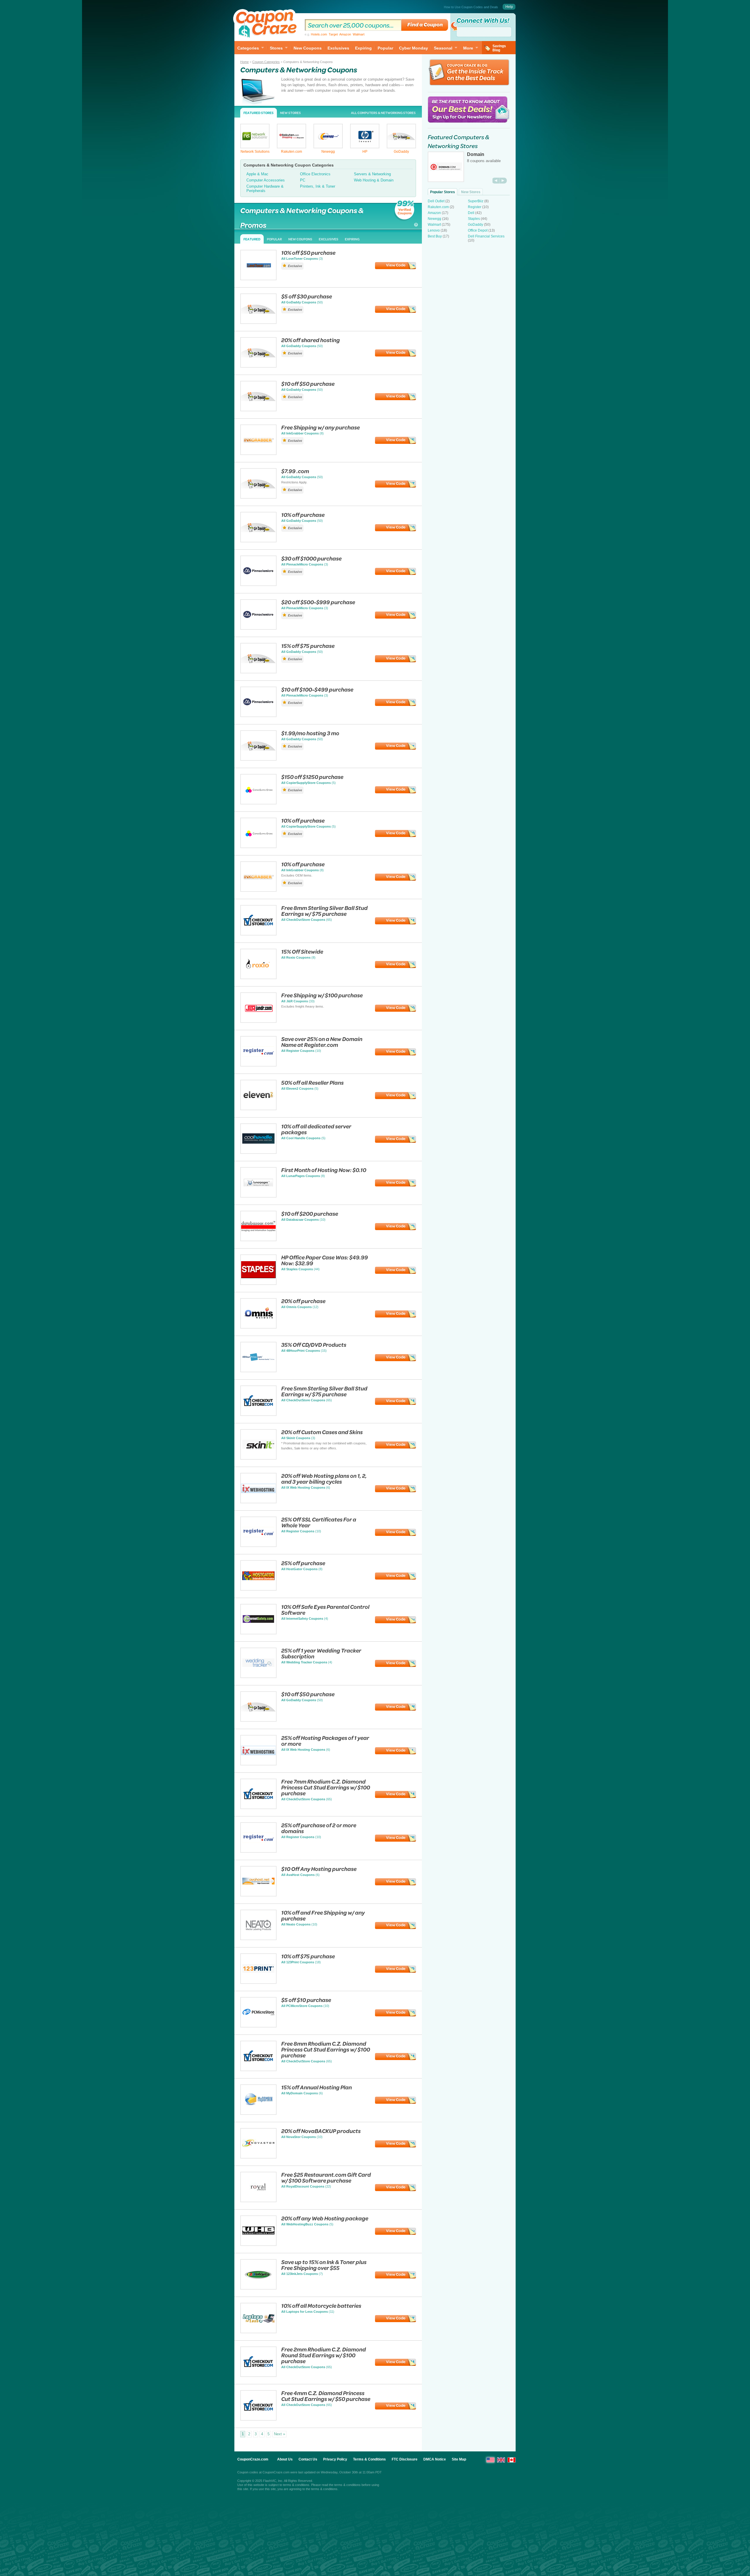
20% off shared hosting (311, 340)
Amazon (345, 34)
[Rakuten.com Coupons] (292, 147)
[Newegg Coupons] (328, 147)
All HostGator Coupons (299, 1569)
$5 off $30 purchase (307, 296)
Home (244, 62)
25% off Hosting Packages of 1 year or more (325, 1741)
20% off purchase (303, 1301)
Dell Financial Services (486, 236)
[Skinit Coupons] (258, 1458)
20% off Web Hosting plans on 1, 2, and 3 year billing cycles (324, 1479)
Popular (385, 48)
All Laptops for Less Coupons (305, 2312)
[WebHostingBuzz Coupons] (258, 2244)
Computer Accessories (266, 180)
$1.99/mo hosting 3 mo (310, 733)
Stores (276, 48)
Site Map (459, 2459)
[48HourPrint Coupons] (258, 1371)
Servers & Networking (372, 174)
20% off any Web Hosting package (325, 2218)
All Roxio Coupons (296, 957)
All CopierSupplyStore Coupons (306, 783)
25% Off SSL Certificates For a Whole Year (319, 1522)
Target (333, 34)
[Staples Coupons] (258, 1283)
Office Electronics (315, 174)
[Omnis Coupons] (258, 1327)
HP (365, 152)
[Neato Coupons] (258, 1939)
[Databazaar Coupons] (258, 1240)
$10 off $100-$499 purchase (317, 689)
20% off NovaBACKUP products (321, 2131)
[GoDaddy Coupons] (401, 147)
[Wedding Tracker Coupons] (258, 1676)
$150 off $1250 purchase (312, 777)
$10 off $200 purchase (310, 1214)
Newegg (328, 152)
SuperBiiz (476, 201)
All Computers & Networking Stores (383, 113)
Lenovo (434, 230)
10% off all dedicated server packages (316, 1129)
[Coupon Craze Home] (267, 25)
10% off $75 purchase (308, 1956)
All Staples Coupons (297, 1269)
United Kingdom (501, 2460)
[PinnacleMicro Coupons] (258, 584)
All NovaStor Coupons (299, 2137)
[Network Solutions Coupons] (255, 147)
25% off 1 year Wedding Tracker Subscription (321, 1653)
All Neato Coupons (296, 1924)
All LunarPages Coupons (301, 1176)
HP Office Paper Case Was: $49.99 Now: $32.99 (325, 1260)
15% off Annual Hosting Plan (317, 2087)
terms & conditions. (325, 2489)
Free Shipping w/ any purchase (321, 427)
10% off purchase (303, 515)
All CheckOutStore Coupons (303, 920)
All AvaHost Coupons (298, 1875)
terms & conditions (296, 2485)
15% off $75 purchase (308, 646)
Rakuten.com (292, 152)
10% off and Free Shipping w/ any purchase (323, 1915)
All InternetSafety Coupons (302, 1619)
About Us (285, 2459)
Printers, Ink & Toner (318, 186)
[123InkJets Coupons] (258, 2288)
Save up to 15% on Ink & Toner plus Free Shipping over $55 (324, 2265)
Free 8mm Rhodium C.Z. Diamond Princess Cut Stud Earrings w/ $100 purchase (326, 2049)
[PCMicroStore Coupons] (258, 2026)
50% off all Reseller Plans (312, 1082)
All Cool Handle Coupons (301, 1138)
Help (509, 7)
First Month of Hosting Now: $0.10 (324, 1170)
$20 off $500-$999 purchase (318, 602)
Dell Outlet (436, 201)
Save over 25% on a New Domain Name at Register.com (322, 1042)
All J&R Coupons (295, 1001)
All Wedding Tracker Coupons (304, 1662)
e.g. (335, 34)
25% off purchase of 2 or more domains (319, 1828)
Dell (471, 213)
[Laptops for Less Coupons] (258, 2332)
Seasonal (443, 48)
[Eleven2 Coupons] (258, 1109)
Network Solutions (255, 152)
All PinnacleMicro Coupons (302, 564)
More (468, 48)
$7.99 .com (295, 471)
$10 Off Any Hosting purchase (319, 1869)
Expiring (363, 48)
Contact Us (308, 2459)
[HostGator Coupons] (258, 1589)
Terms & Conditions (369, 2459)
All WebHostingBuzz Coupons (305, 2224)
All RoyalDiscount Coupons (303, 2186)
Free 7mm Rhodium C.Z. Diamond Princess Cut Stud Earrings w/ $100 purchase (326, 1787)
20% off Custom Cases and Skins (322, 1432)
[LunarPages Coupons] (258, 1196)
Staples (474, 219)
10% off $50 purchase (308, 253)
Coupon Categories (266, 62)
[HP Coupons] (365, 147)
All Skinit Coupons (296, 1438)
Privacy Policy (335, 2459)
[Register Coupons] (258, 1065)
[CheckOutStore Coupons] (258, 934)
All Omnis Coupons (296, 1307)
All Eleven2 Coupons (297, 1089)
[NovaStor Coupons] (258, 2157)
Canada (512, 2460)
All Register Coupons (298, 1051)
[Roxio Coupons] (258, 978)
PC (303, 180)
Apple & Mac (257, 174)
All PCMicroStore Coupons (302, 2006)
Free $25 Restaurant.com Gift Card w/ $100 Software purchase (326, 2177)
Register (475, 207)
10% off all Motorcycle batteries (321, 2306)
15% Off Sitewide (302, 951)
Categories (248, 48)
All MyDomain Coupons (300, 2093)
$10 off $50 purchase (308, 384)
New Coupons (308, 48)
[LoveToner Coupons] (258, 279)
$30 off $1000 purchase (311, 558)
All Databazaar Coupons (300, 1220)
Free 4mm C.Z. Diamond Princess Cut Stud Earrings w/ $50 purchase (326, 2396)
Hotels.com (319, 34)
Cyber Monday (414, 48)
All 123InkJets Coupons (300, 2274)
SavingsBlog (499, 48)
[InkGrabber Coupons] (258, 453)
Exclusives (338, 48)
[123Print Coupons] (258, 1982)
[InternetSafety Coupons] (258, 1633)
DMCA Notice (435, 2459)
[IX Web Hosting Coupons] (258, 1502)
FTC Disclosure (405, 2459)
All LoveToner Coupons (300, 259)
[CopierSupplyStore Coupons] (258, 803)
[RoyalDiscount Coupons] (258, 2201)
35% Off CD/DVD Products (314, 1345)
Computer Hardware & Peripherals (265, 189)
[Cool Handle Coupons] (258, 1152)
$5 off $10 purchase (306, 2000)
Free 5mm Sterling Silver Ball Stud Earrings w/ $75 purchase (324, 1391)
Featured (252, 239)
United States (490, 2460)
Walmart (359, 34)
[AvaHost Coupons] (258, 1895)
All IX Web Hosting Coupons (303, 1487)
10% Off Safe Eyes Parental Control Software (325, 1610)
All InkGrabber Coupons (300, 433)
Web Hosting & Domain (374, 180)
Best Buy (435, 236)
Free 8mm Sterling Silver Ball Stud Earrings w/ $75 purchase (324, 911)
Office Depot (478, 230)
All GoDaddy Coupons (299, 302)
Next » (279, 2434)
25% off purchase (303, 1563)
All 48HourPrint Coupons (301, 1351)
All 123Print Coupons (298, 1962)
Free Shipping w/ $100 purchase (322, 995)
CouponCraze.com (253, 2459)
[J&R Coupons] (258, 1021)
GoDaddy (401, 152)
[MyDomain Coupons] (258, 2113)
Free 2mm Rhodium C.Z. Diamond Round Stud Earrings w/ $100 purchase (324, 2355)
